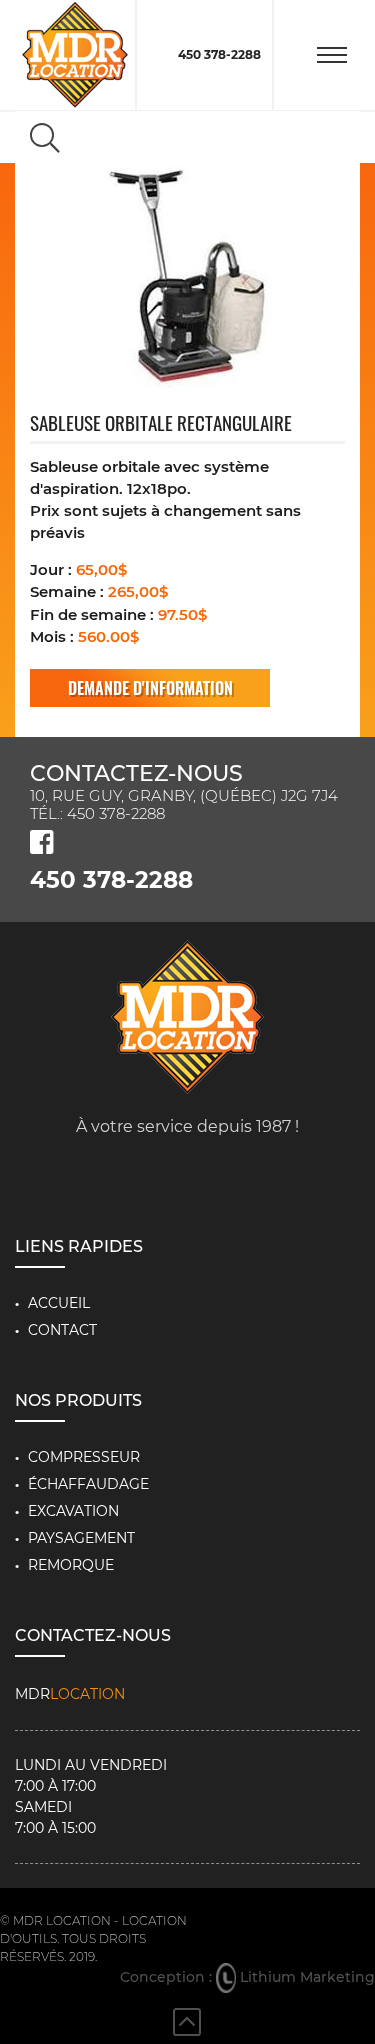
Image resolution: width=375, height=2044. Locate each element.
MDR (70, 1694)
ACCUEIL (59, 1303)
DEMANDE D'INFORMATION (150, 688)
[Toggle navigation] (332, 55)
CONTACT (62, 1330)
